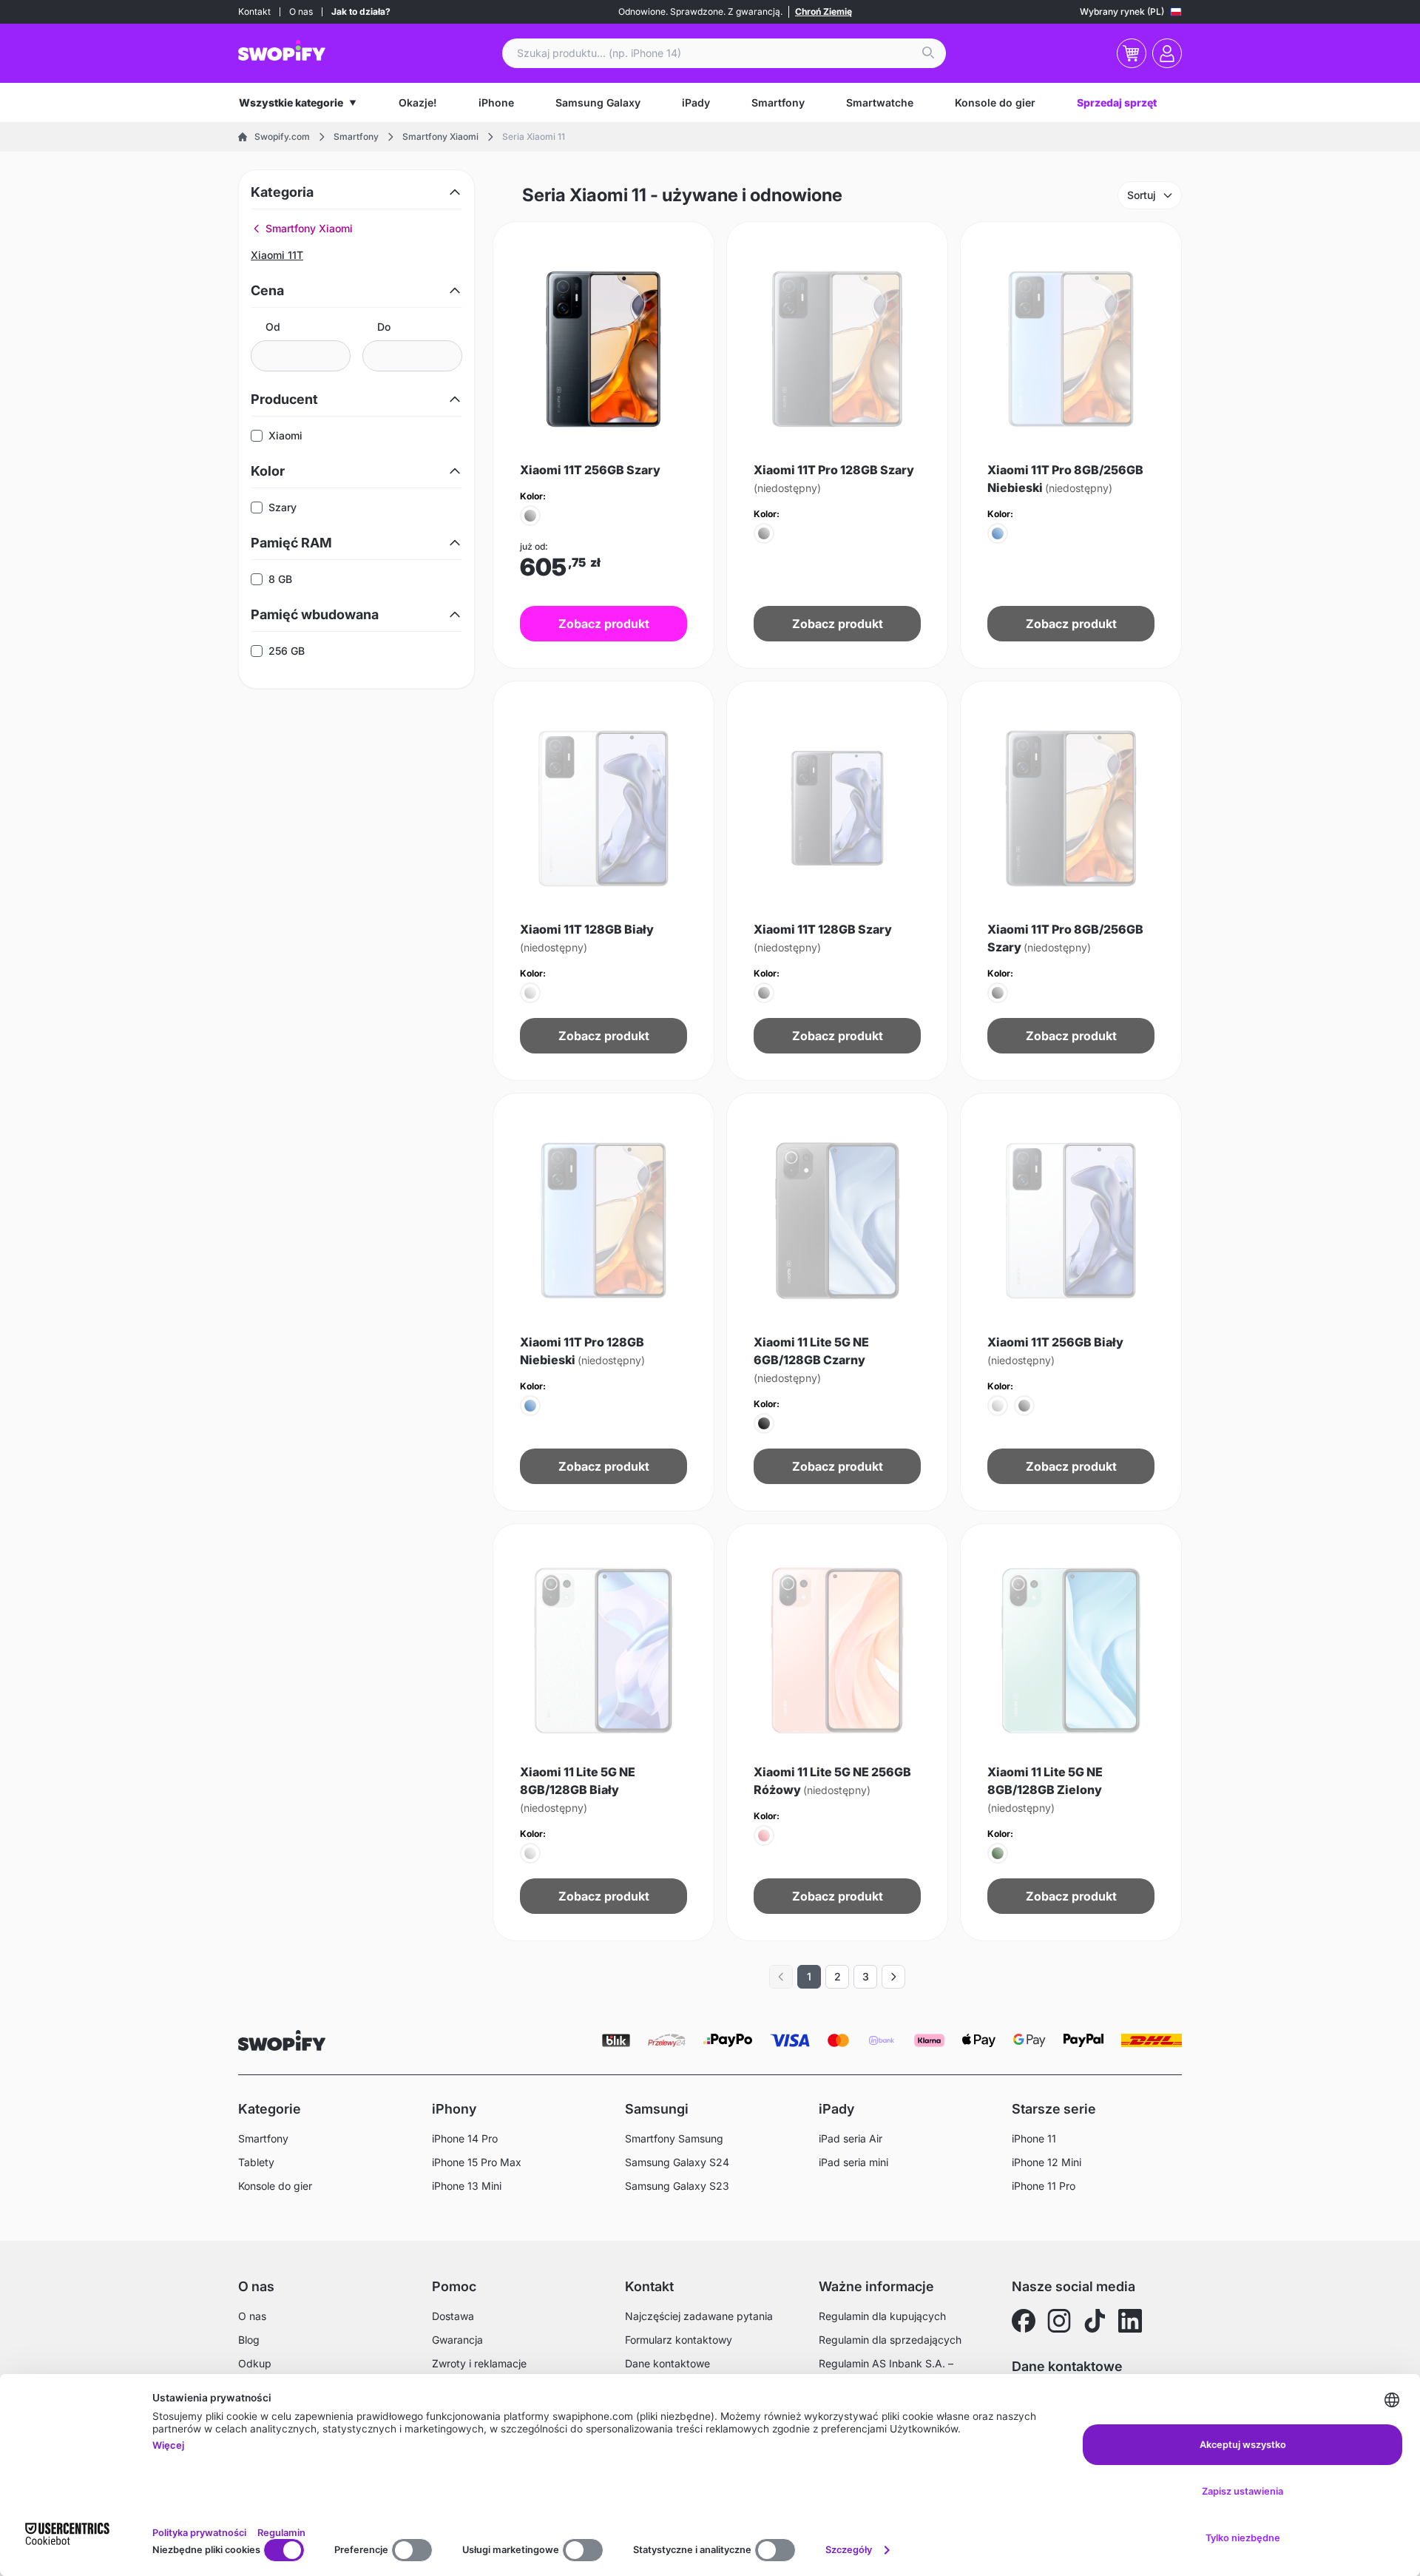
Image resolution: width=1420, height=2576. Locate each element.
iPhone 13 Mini (467, 2186)
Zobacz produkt (604, 624)
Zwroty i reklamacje (479, 2363)
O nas (301, 11)
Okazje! (418, 102)
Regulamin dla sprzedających (890, 2340)
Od (273, 327)
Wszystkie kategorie (291, 102)
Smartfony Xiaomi (440, 136)
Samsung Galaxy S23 (677, 2186)
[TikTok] (1095, 2321)
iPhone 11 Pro (1044, 2186)
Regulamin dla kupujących (882, 2316)
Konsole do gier (995, 102)
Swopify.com (282, 136)
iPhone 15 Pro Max (477, 2162)
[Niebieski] (998, 533)
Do (384, 327)
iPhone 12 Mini (1047, 2162)
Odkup (255, 2363)
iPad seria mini (853, 2162)
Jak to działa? (361, 11)
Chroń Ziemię (824, 11)
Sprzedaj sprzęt (1117, 102)
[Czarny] (764, 1423)
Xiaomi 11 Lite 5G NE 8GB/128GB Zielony (1045, 1789)
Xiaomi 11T (277, 255)
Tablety (256, 2162)
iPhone (496, 102)
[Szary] (530, 516)
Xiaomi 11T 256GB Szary (590, 470)
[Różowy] (764, 1835)
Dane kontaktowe (667, 2363)
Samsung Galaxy (598, 102)
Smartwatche (880, 102)
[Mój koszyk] (1132, 53)
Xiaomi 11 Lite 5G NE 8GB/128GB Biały (578, 1789)
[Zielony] (998, 1853)
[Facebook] (1024, 2321)
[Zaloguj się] (1167, 53)
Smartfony (778, 102)
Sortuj (1142, 195)
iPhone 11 (1034, 2138)
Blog (249, 2340)
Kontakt (254, 11)
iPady (696, 102)
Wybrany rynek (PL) (1122, 11)
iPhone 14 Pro (465, 2138)
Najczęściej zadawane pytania (699, 2316)
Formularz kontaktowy (679, 2340)
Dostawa (453, 2316)
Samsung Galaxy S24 (677, 2162)
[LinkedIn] (1130, 2321)
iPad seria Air (851, 2138)
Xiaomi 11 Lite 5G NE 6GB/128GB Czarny (811, 1359)
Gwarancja (457, 2340)
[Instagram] (1059, 2321)
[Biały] (530, 993)
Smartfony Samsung (674, 2138)
